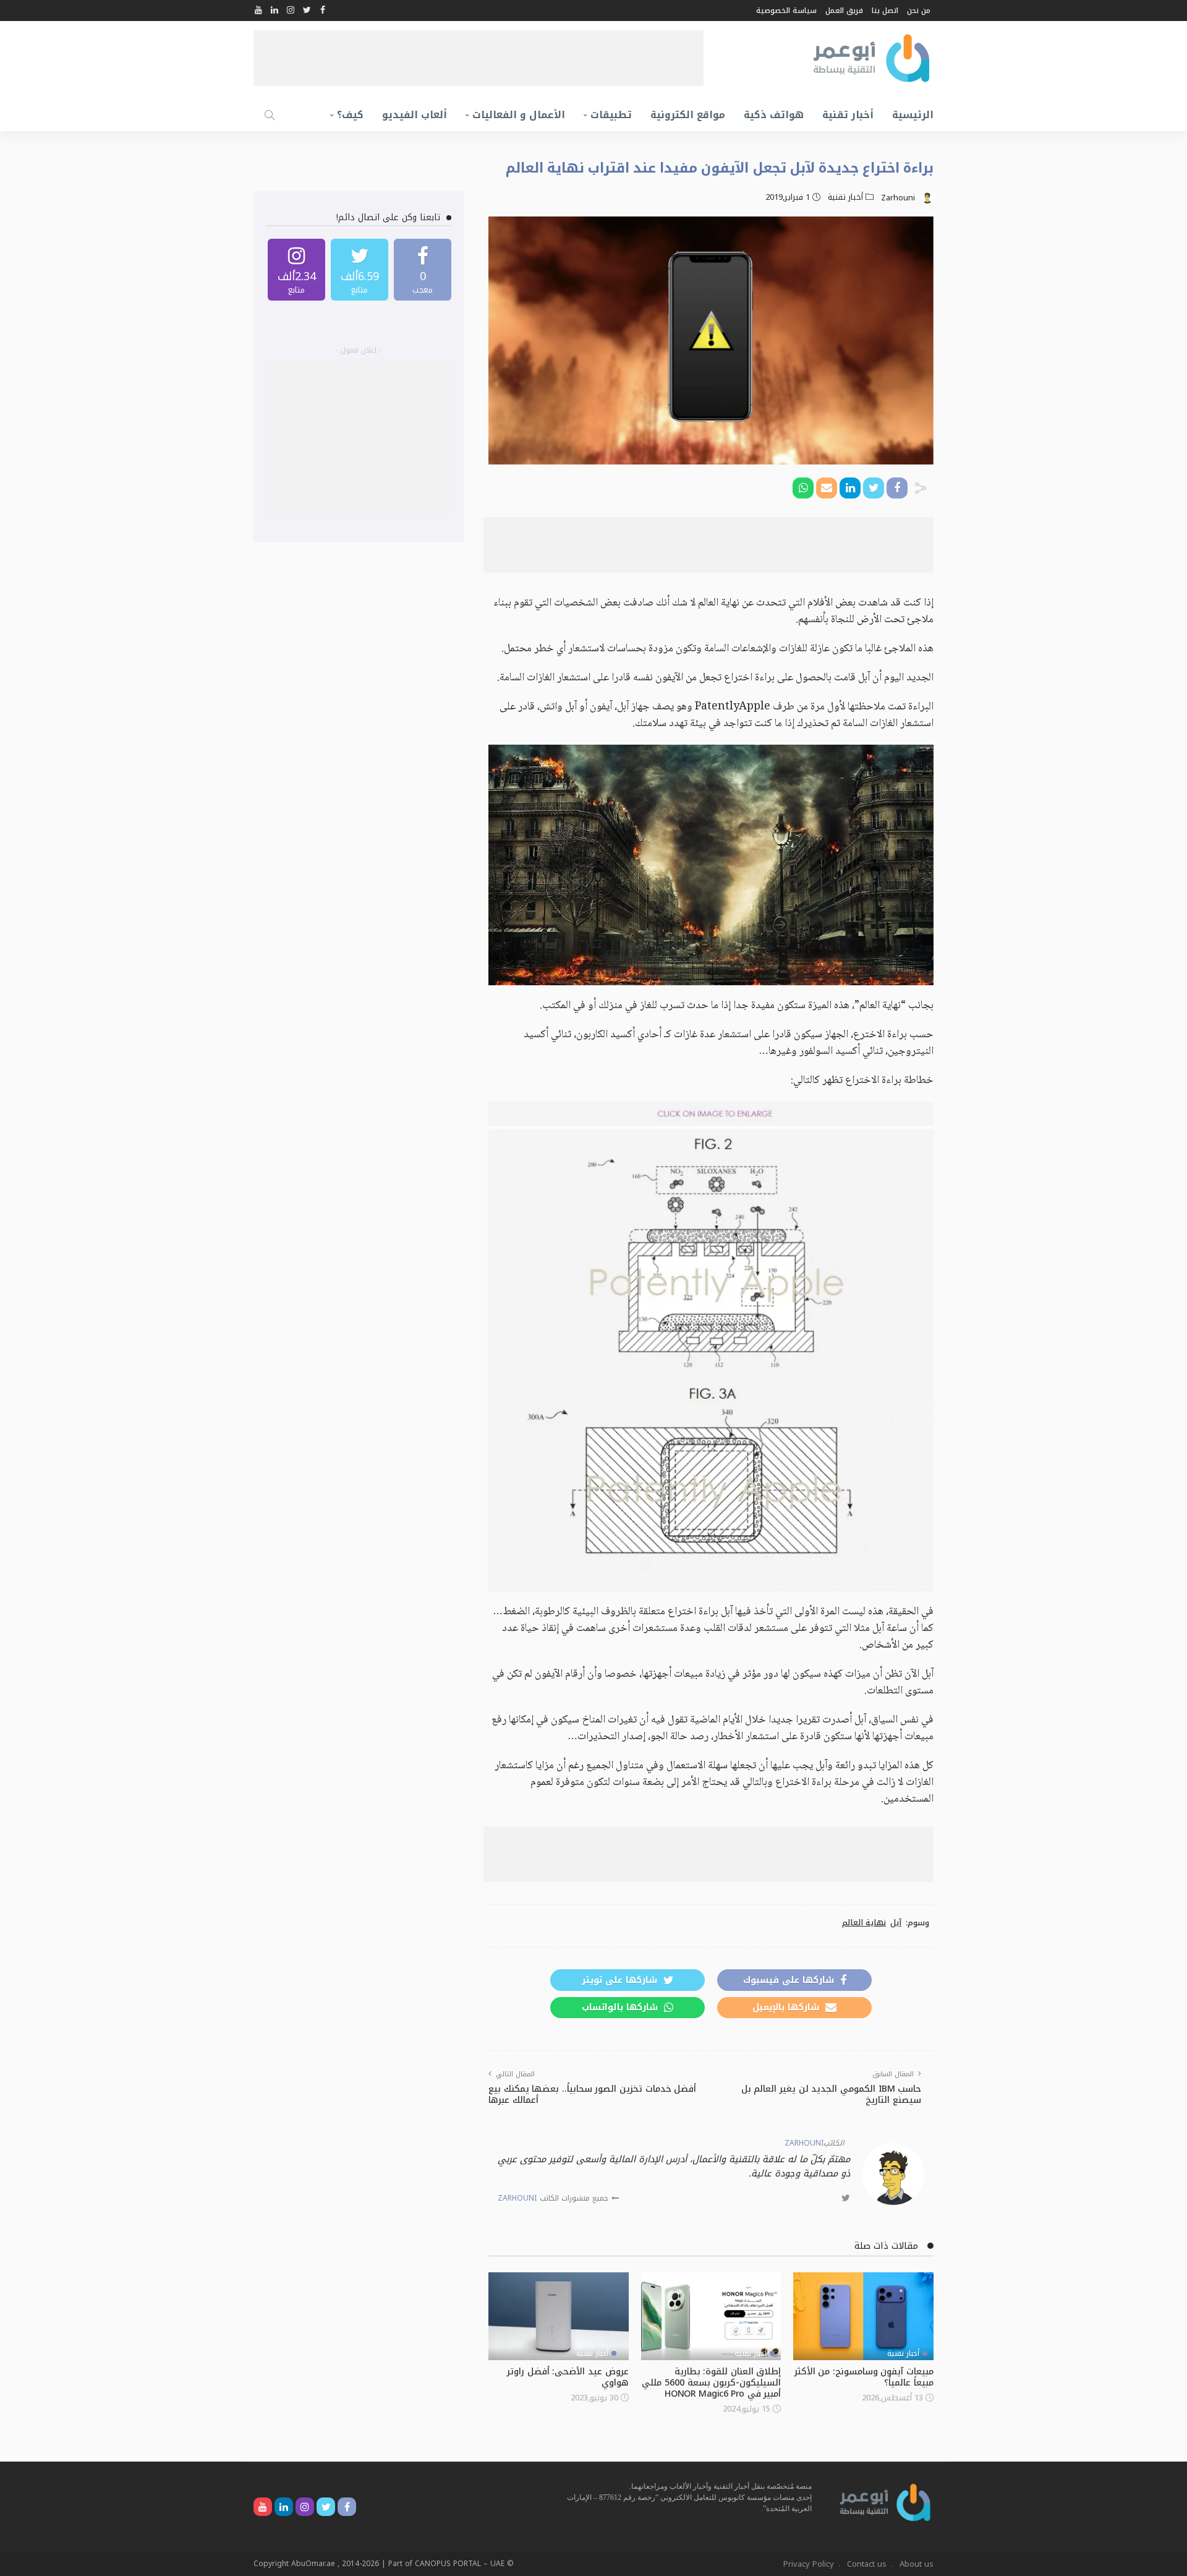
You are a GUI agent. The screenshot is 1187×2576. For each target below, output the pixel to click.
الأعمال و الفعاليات (519, 115)
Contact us (867, 2564)
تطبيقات (611, 115)
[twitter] (360, 270)
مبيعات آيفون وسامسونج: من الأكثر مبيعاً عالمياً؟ (864, 2377)
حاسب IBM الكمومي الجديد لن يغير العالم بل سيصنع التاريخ (831, 2095)
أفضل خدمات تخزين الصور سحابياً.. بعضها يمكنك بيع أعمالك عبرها (592, 2095)
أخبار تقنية (848, 115)
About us (917, 2564)
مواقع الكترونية (688, 115)
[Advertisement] (479, 58)
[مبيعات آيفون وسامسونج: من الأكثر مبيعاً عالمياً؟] (863, 2316)
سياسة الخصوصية (786, 11)
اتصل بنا (885, 11)
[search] (270, 115)
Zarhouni (898, 198)
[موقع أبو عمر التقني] (885, 2501)
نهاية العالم (864, 1923)
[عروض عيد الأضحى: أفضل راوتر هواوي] (559, 2316)
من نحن (919, 11)
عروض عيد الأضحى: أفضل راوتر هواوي (568, 2377)
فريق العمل (844, 11)
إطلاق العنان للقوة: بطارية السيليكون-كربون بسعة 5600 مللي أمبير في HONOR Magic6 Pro (711, 2383)
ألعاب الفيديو (415, 115)
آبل (896, 1923)
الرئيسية (913, 115)
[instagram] (296, 270)
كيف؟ (350, 115)
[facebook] (423, 270)
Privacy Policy (809, 2564)
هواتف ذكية (774, 115)
